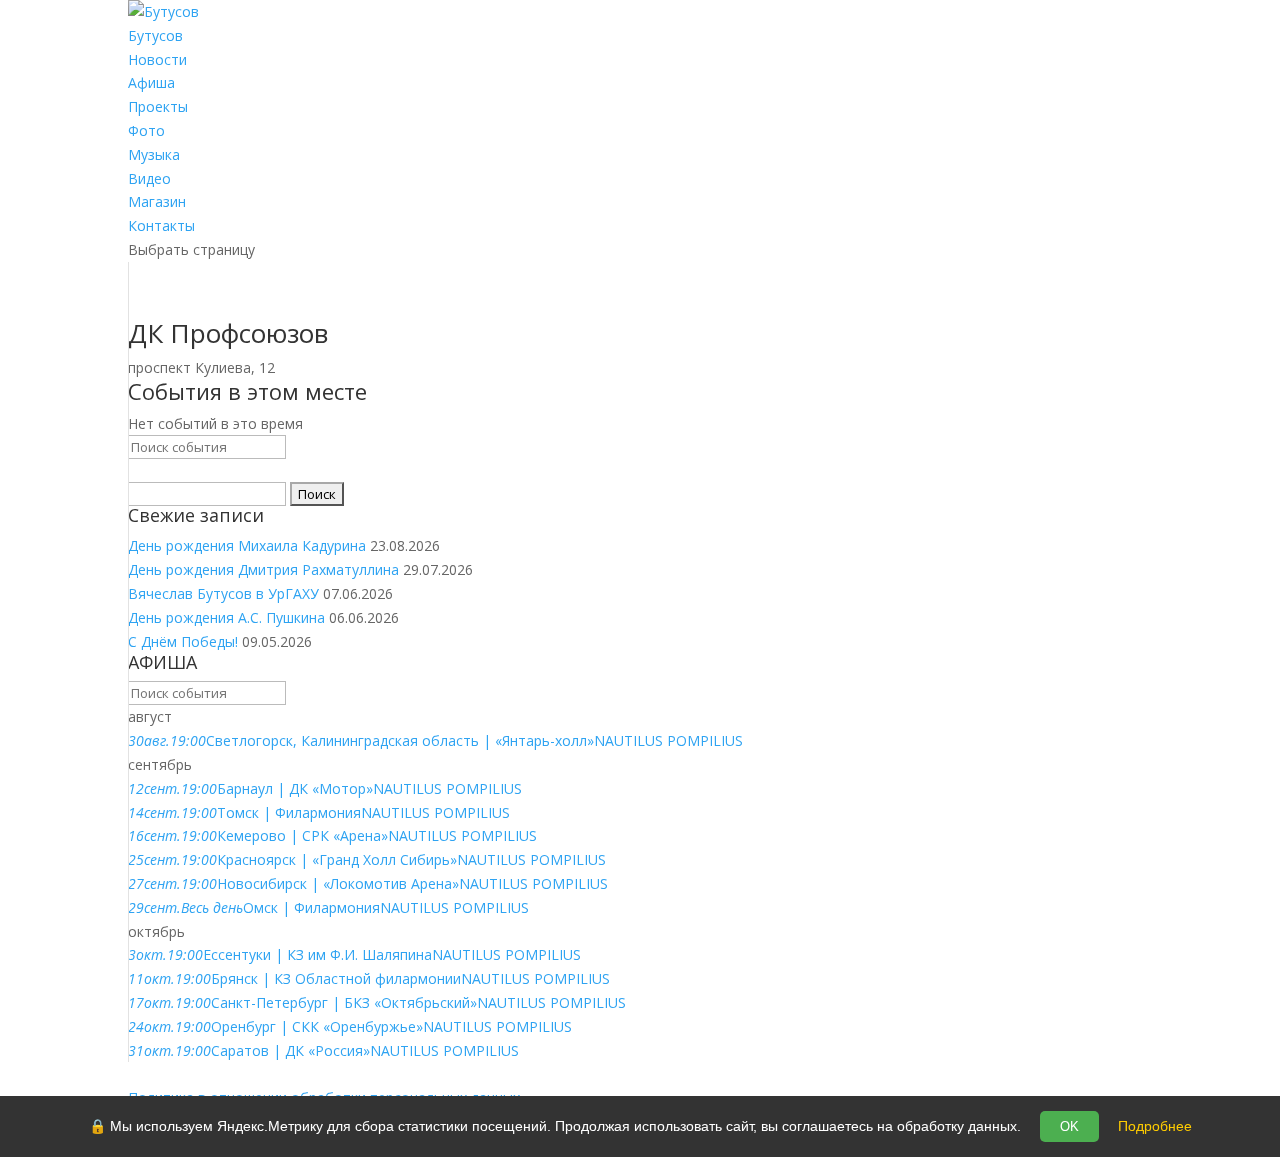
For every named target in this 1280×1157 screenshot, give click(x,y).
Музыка (154, 154)
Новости (157, 59)
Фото (146, 130)
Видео (149, 178)
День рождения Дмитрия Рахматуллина (263, 569)
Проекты (158, 106)
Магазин (157, 201)
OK (1069, 1126)
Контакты (161, 225)
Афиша (151, 82)
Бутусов (155, 35)
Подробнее (1155, 1126)
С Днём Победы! (183, 641)
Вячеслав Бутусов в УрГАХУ (223, 593)
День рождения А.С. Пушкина (226, 617)
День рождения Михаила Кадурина (247, 545)
